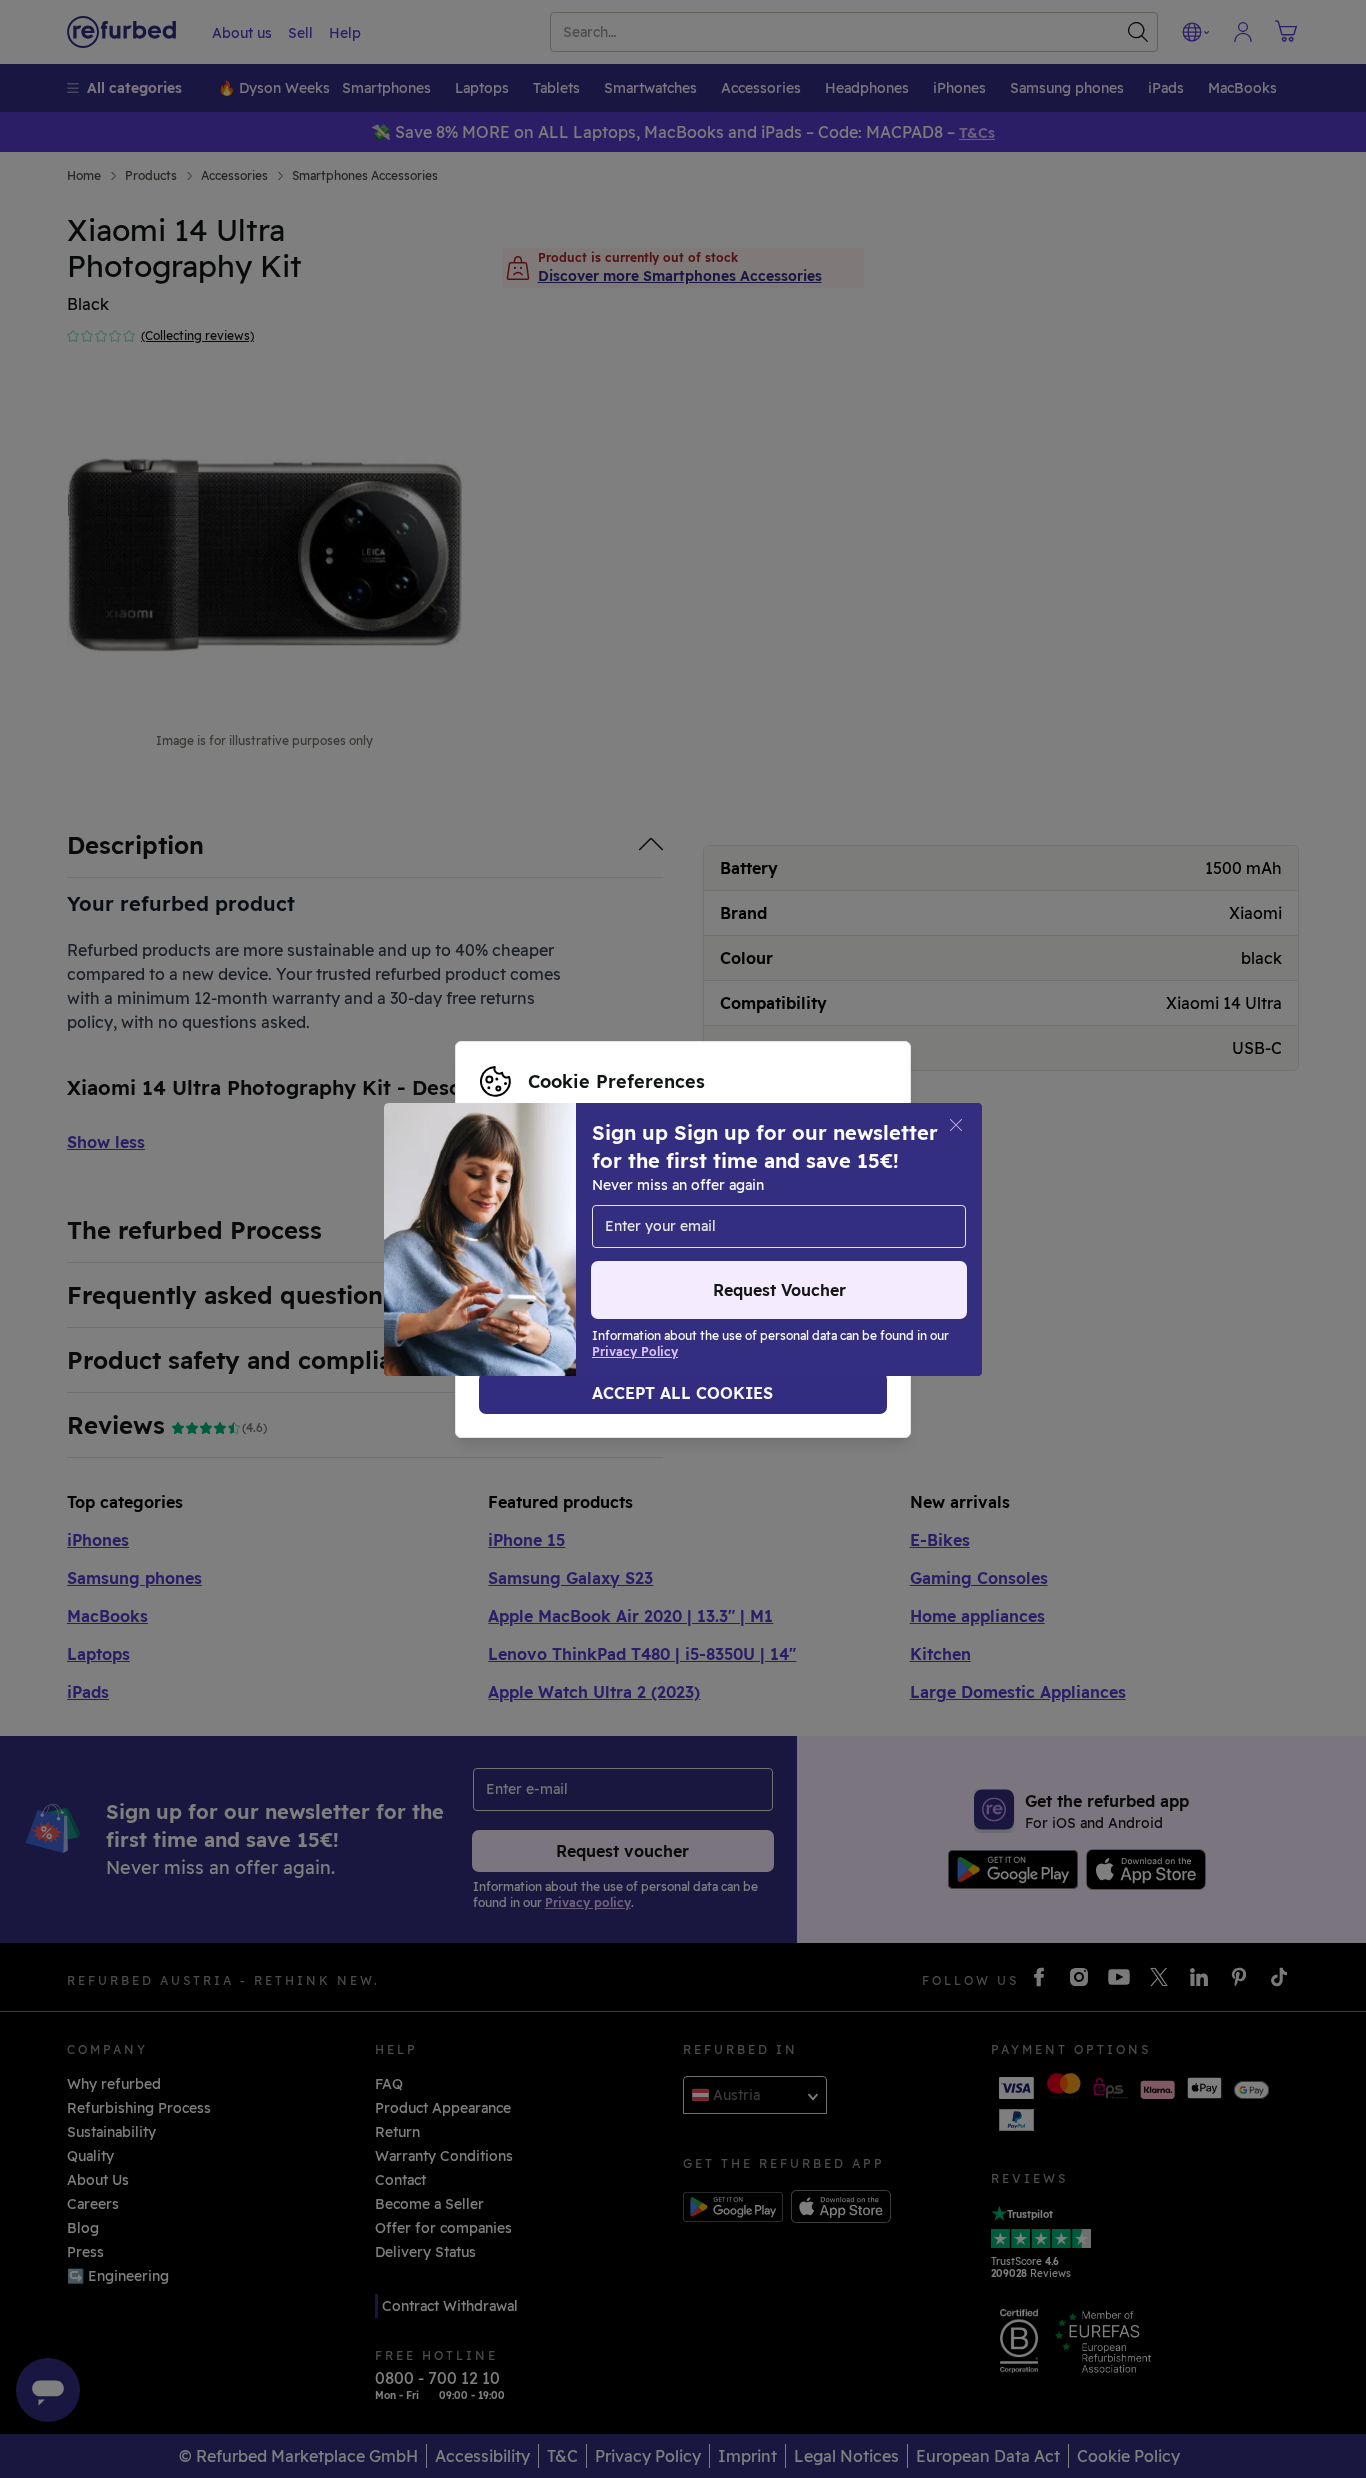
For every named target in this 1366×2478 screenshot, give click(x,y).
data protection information (643, 1229)
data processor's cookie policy (611, 1250)
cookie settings (733, 1208)
